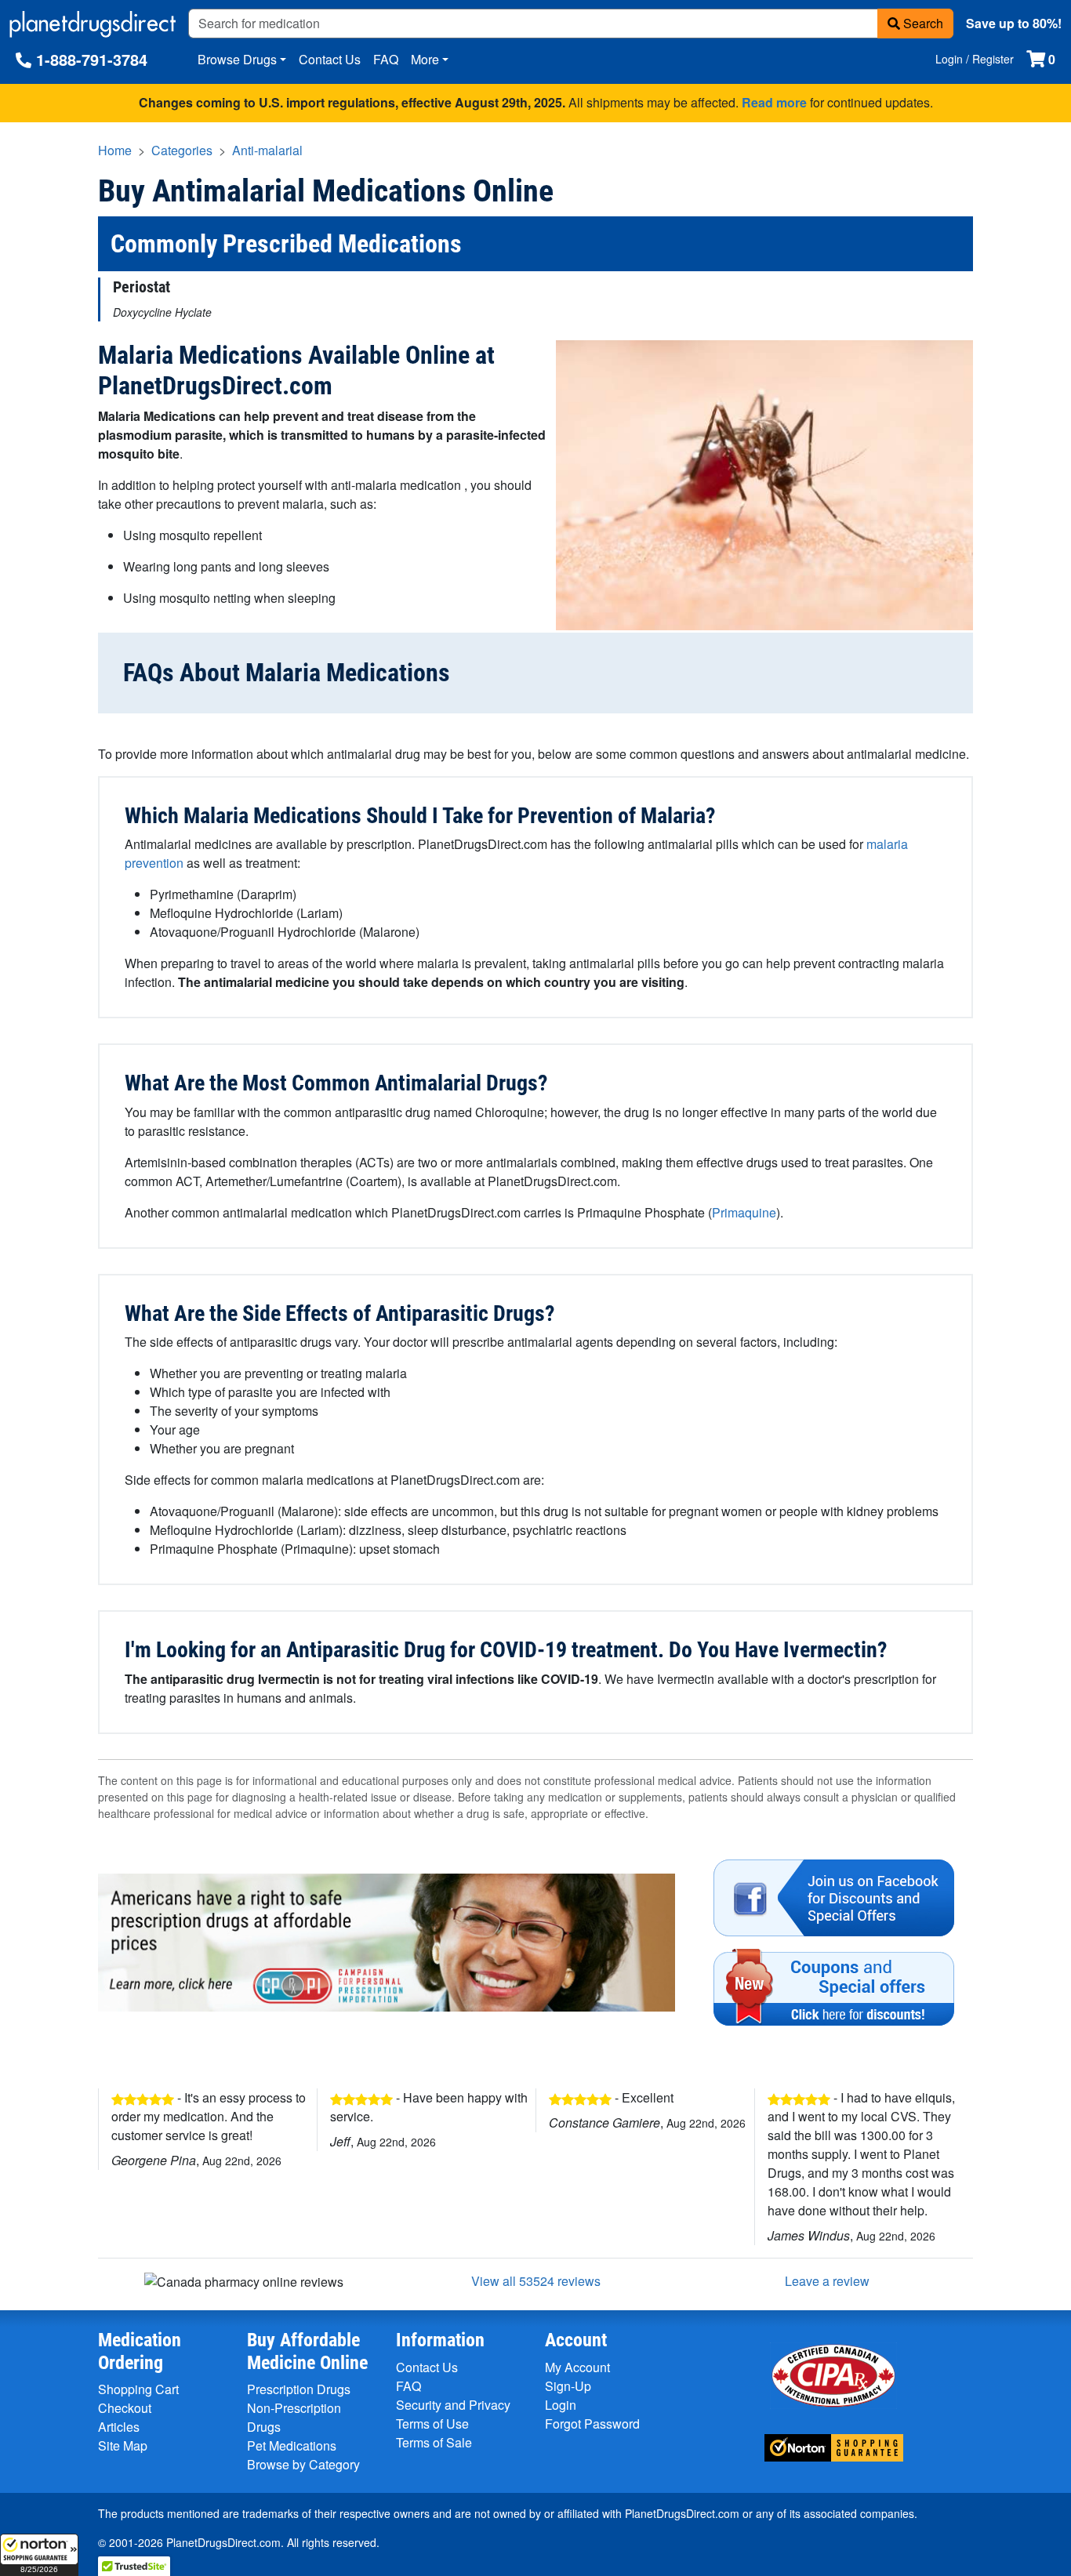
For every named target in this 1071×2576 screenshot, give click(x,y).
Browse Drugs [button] (237, 59)
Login (561, 2405)
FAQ (386, 59)
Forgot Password (592, 2424)
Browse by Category (303, 2464)
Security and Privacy (453, 2405)
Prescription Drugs (299, 2389)
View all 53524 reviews (536, 2281)
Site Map (123, 2445)
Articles (119, 2427)
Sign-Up (568, 2386)
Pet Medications (292, 2445)
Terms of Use (432, 2424)
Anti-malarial (267, 150)
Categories (182, 150)
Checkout (125, 2408)
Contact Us (330, 59)
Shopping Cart (138, 2389)
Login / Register (975, 59)
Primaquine (744, 1212)
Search (922, 23)
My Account (577, 2367)
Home (115, 150)
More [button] (425, 59)
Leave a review (827, 2281)
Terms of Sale (434, 2442)
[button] (39, 2555)
